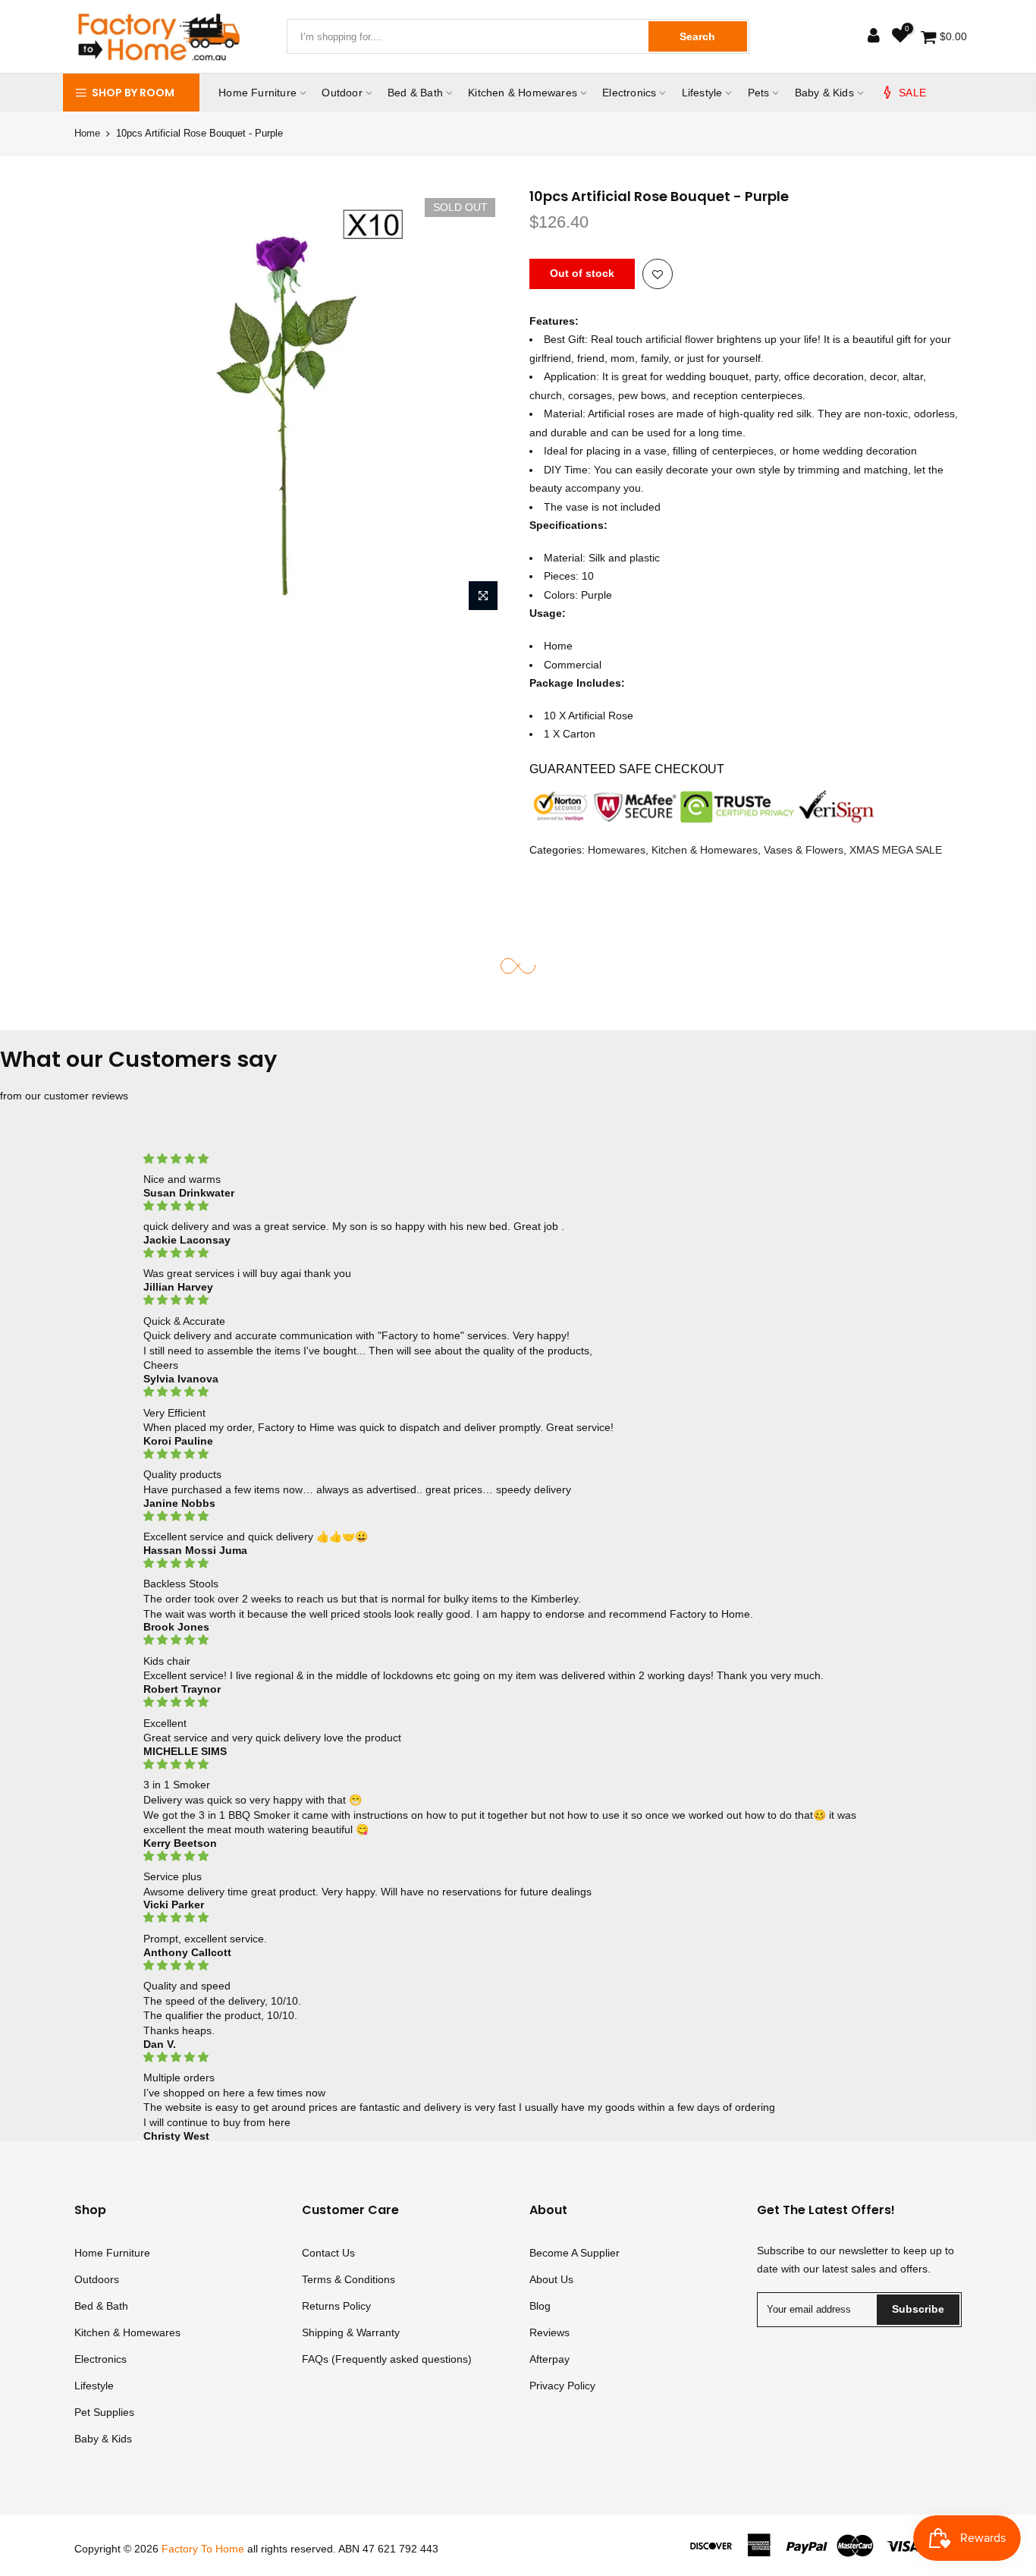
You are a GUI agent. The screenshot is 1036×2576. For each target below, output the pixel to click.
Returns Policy (336, 2306)
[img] (518, 1159)
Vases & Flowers (804, 849)
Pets (759, 93)
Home (87, 133)
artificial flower (680, 339)
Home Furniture (257, 93)
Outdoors (97, 2279)
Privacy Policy (562, 2386)
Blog (540, 2306)
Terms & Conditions (348, 2279)
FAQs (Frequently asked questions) (387, 2359)
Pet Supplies (104, 2412)
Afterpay (549, 2359)
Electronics (629, 93)
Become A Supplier (575, 2253)
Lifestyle (702, 93)
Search (697, 36)
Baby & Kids (824, 93)
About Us (551, 2279)
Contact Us (328, 2253)
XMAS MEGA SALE (896, 849)
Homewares (617, 849)
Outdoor (342, 93)
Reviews (549, 2332)
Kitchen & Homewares (523, 93)
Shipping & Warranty (351, 2332)
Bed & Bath (415, 93)
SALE (912, 93)
